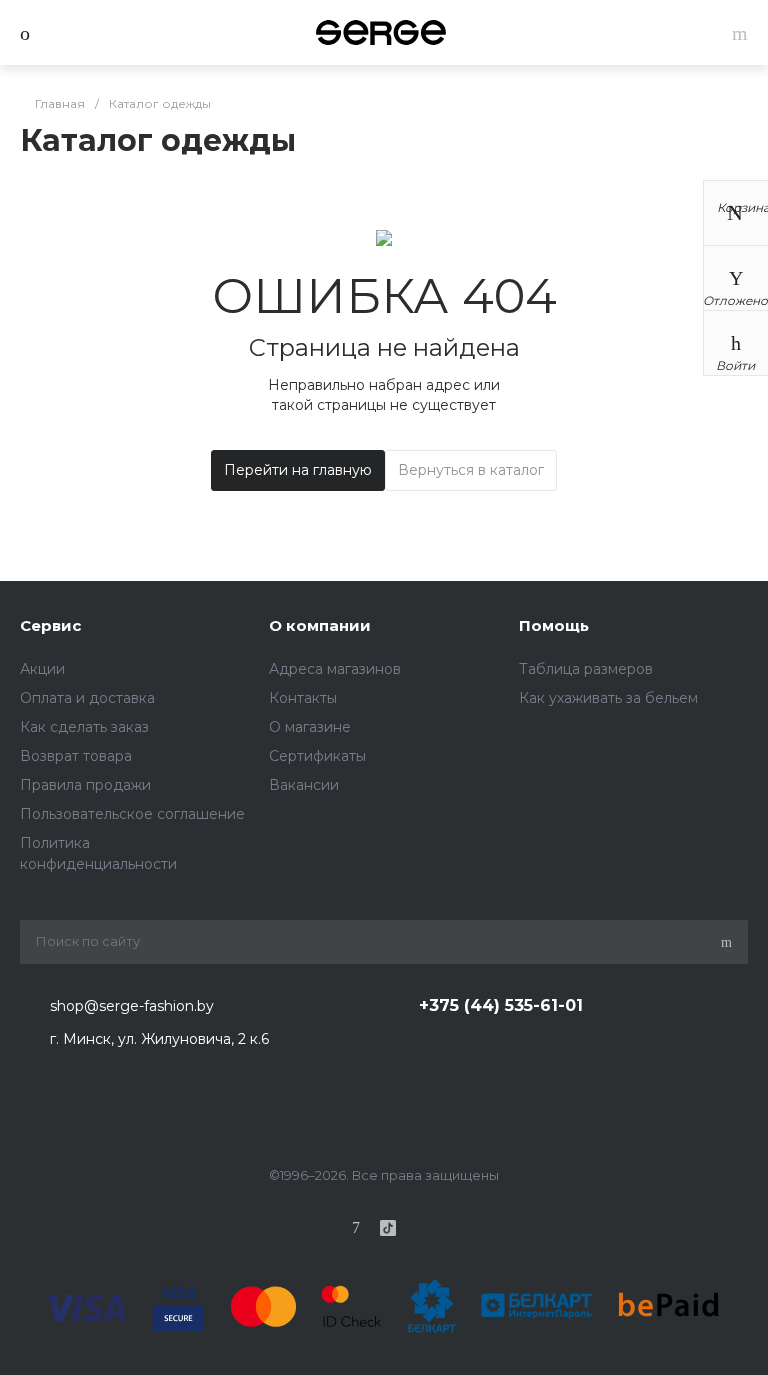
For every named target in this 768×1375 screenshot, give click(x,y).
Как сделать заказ (84, 727)
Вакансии (304, 785)
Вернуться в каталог (471, 470)
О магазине (310, 727)
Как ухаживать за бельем (608, 698)
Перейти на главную (298, 470)
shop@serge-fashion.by (132, 1006)
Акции (42, 669)
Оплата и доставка (87, 698)
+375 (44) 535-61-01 (501, 1005)
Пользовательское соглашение (132, 814)
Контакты (303, 698)
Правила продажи (85, 785)
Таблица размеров (586, 669)
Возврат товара (76, 756)
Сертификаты (317, 756)
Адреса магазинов (335, 669)
